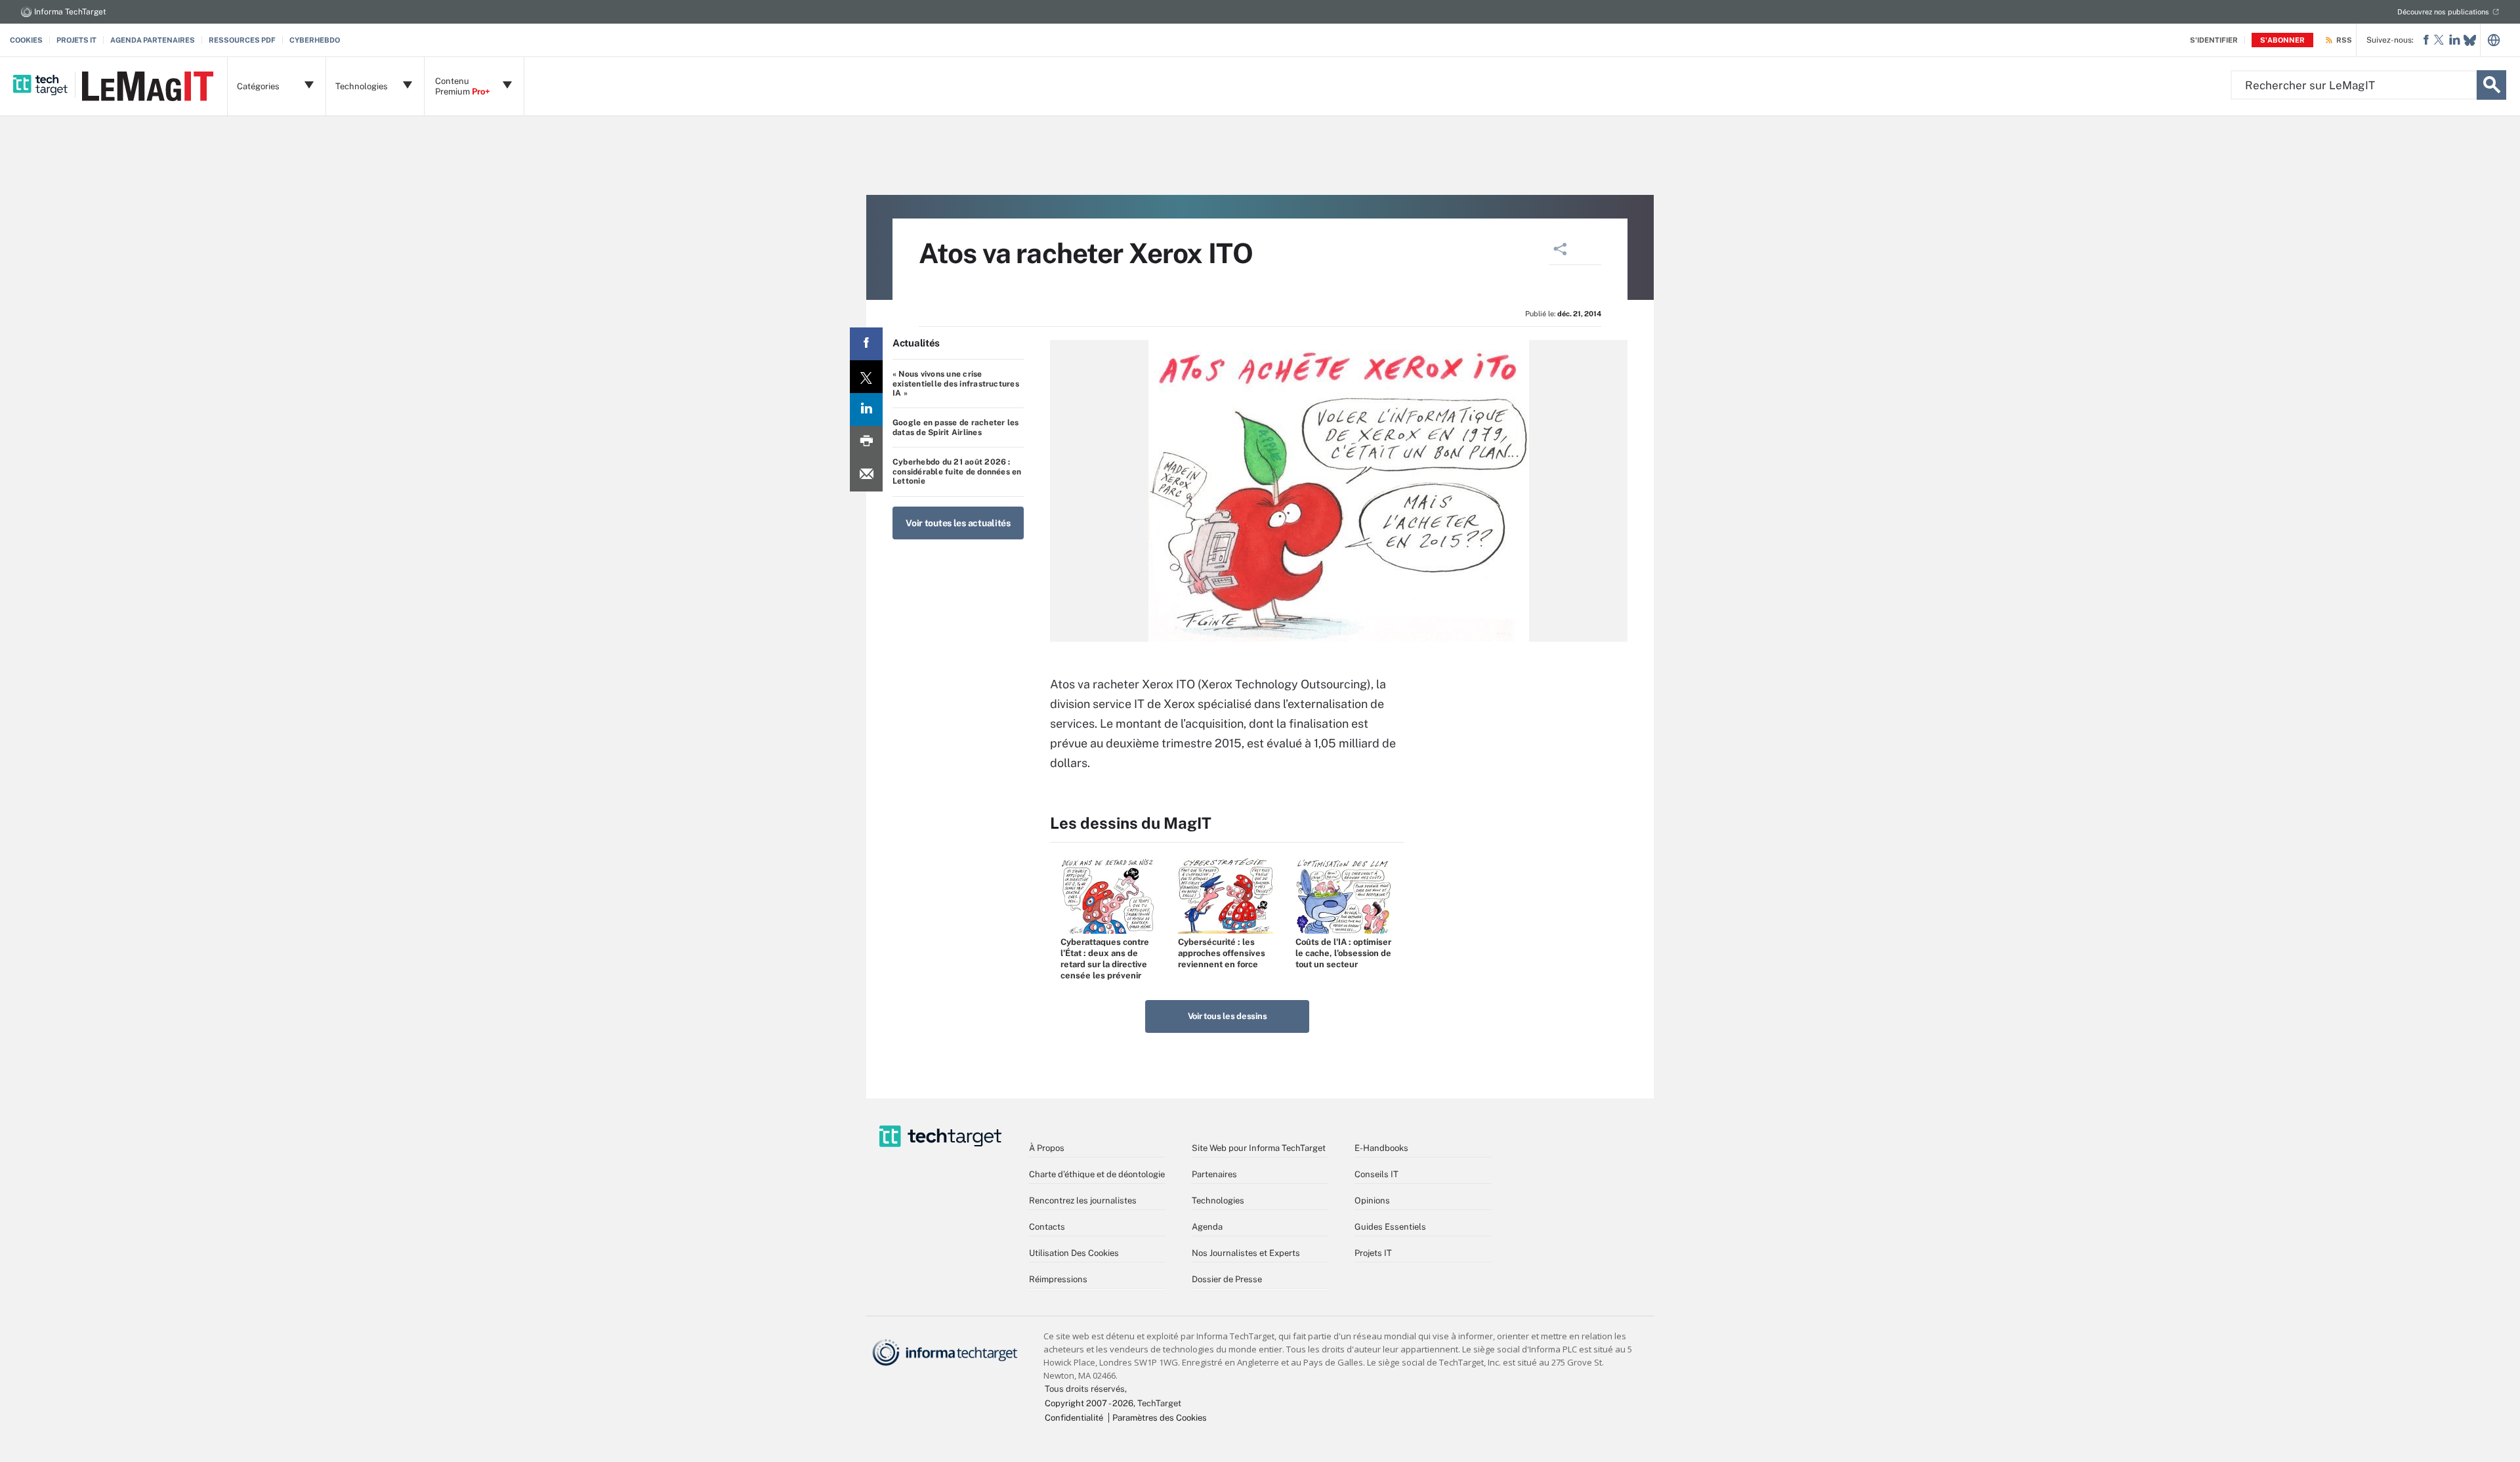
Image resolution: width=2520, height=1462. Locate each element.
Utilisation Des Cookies (1074, 1253)
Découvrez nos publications (2443, 12)
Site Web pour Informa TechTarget (1259, 1148)
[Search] (2491, 85)
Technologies (1218, 1201)
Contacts (1047, 1227)
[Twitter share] (866, 377)
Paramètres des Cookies (1160, 1418)
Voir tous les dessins (1228, 1016)
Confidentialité (1074, 1418)
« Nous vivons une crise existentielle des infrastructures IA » (956, 384)
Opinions (1372, 1201)
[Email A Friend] (866, 475)
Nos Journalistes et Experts (1246, 1253)
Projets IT (76, 40)
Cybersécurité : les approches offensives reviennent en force (1222, 953)
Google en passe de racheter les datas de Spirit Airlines (955, 427)
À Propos (1047, 1148)
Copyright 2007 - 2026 (1089, 1403)
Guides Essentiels (1390, 1227)
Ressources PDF (242, 40)
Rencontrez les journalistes (1083, 1201)
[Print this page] (866, 442)
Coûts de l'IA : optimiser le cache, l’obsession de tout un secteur (1343, 953)
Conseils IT (1376, 1174)
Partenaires (1214, 1174)
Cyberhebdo (315, 40)
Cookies (26, 40)
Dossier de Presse (1227, 1279)
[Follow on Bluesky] (2470, 40)
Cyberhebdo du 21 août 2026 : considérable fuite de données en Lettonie (957, 471)
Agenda (1207, 1227)
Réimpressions (1058, 1279)
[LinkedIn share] (866, 409)
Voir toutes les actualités (958, 523)
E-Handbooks (1381, 1148)
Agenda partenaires (153, 40)
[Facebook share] (866, 344)
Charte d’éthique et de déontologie (1097, 1174)
